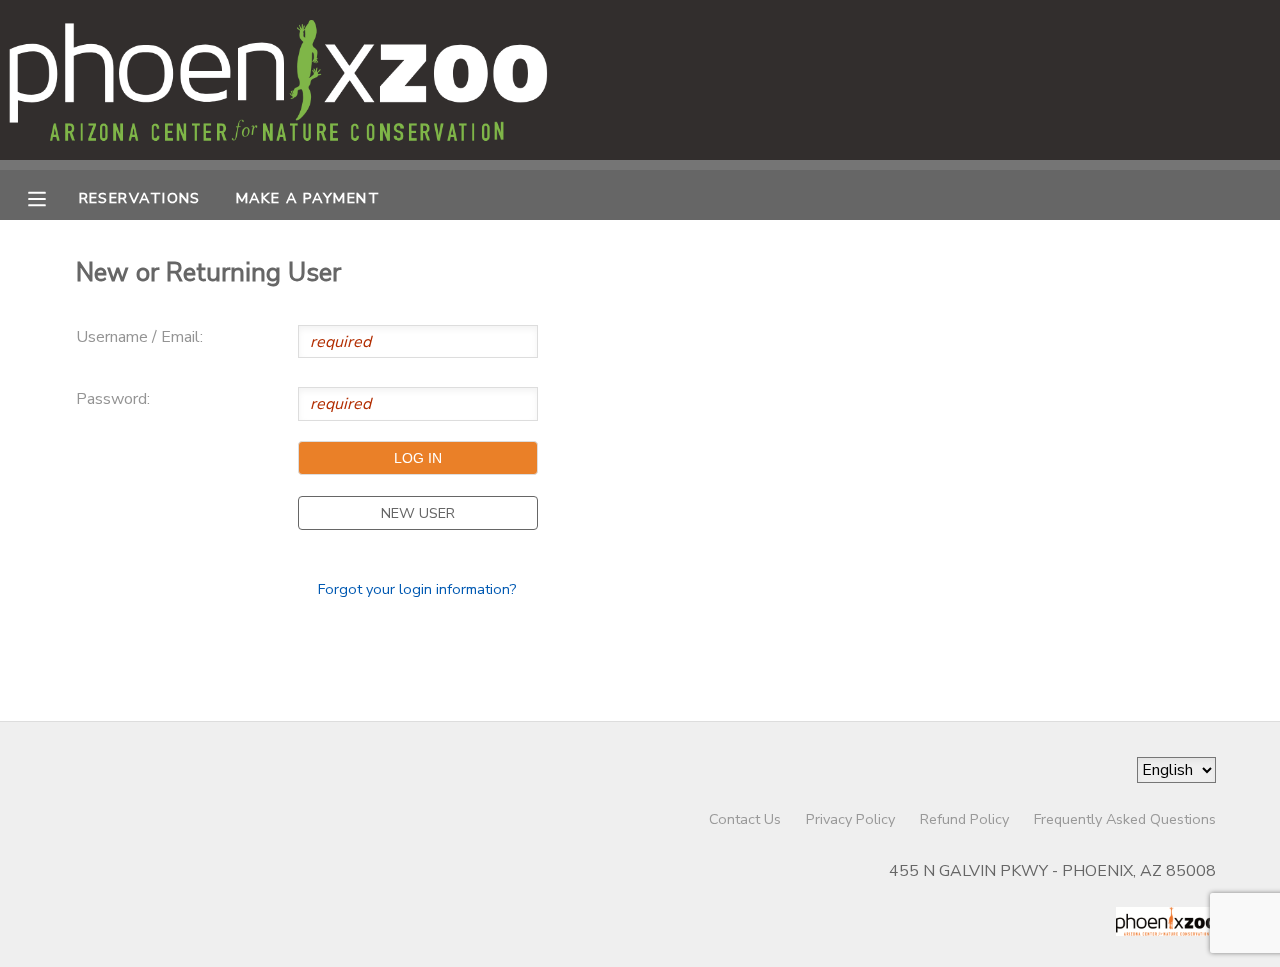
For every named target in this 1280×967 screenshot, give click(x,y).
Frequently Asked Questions (1125, 819)
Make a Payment (308, 198)
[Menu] (52, 197)
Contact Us (745, 819)
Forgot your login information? (417, 589)
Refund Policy (964, 819)
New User (418, 513)
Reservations (140, 198)
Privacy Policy (850, 819)
